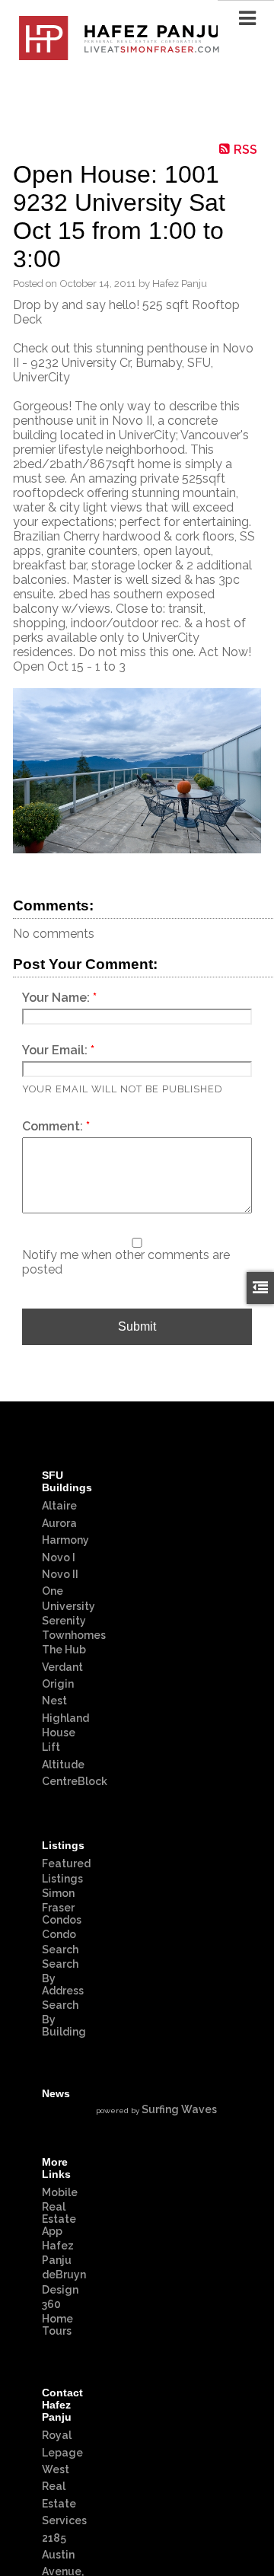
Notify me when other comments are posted (126, 1262)
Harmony (65, 1540)
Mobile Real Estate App (60, 2212)
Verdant (62, 1667)
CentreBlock (75, 1781)
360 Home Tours (57, 2318)
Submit (137, 1326)
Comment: (54, 1126)
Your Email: (56, 1050)
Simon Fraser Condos (62, 1906)
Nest (54, 1701)
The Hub (64, 1650)
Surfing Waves (179, 2109)
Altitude (63, 1765)
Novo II (60, 1574)
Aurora (59, 1523)
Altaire (59, 1506)
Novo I (59, 1557)
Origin (58, 1684)
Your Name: (57, 998)
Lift (51, 1747)
